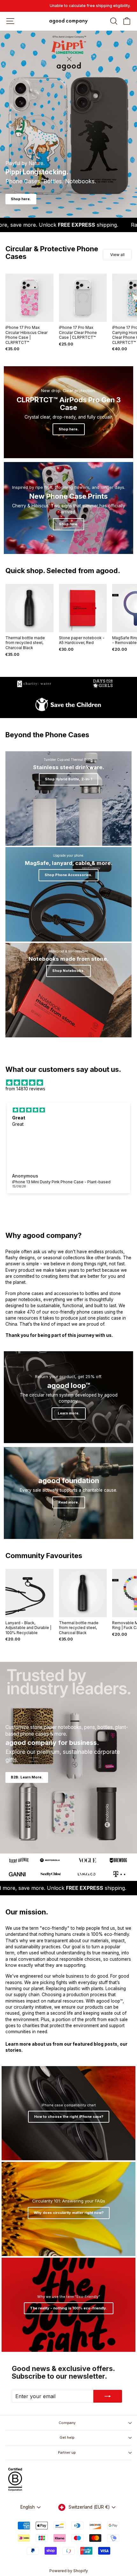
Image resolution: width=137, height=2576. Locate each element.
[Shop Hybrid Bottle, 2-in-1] (68, 799)
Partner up (67, 2452)
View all (117, 255)
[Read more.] (68, 1493)
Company (67, 2423)
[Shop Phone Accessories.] (68, 894)
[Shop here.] (68, 412)
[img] (68, 1083)
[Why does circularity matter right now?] (68, 2209)
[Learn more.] (68, 1397)
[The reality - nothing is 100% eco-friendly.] (68, 2305)
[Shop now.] (68, 508)
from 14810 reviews (25, 1089)
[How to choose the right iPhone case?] (68, 2113)
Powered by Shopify (69, 2571)
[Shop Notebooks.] (68, 990)
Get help (67, 2437)
